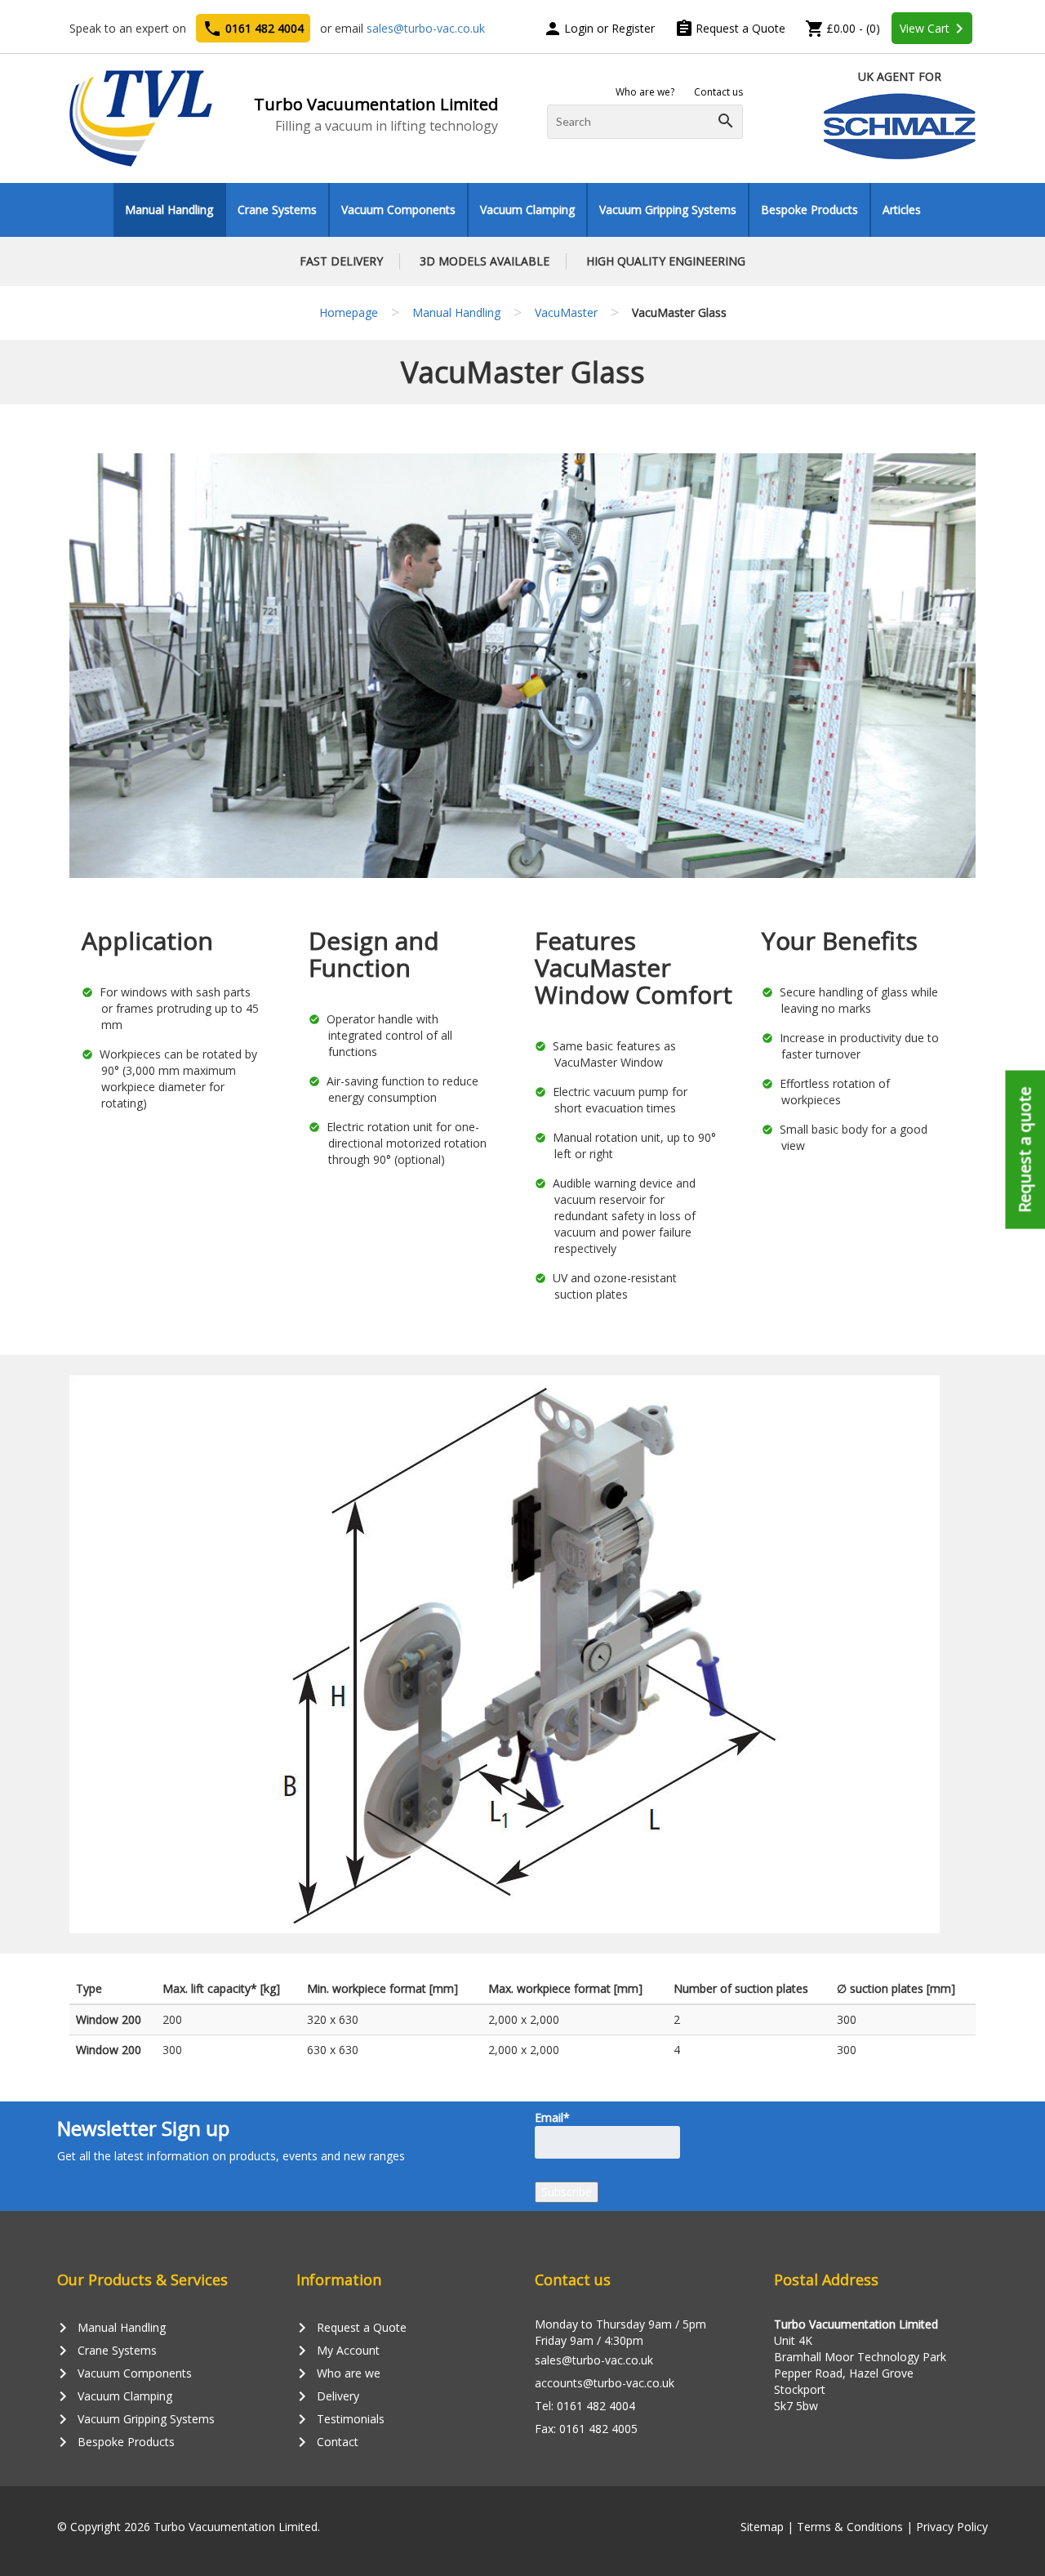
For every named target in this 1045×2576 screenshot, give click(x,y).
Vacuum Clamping (527, 209)
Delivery (328, 2396)
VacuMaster (566, 312)
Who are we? (645, 92)
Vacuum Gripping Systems (668, 209)
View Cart (934, 29)
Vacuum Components (398, 209)
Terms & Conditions (850, 2527)
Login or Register (599, 28)
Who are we (338, 2373)
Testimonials (340, 2419)
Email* (552, 2117)
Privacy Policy (952, 2527)
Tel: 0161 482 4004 (585, 2406)
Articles (902, 209)
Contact (327, 2442)
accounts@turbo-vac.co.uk (605, 2383)
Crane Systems (277, 209)
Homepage (349, 312)
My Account (338, 2351)
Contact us (718, 92)
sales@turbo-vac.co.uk (426, 28)
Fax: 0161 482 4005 (586, 2429)
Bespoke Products (809, 209)
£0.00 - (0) (843, 28)
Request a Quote (730, 28)
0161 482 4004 (253, 29)
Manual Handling (169, 209)
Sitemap (762, 2527)
